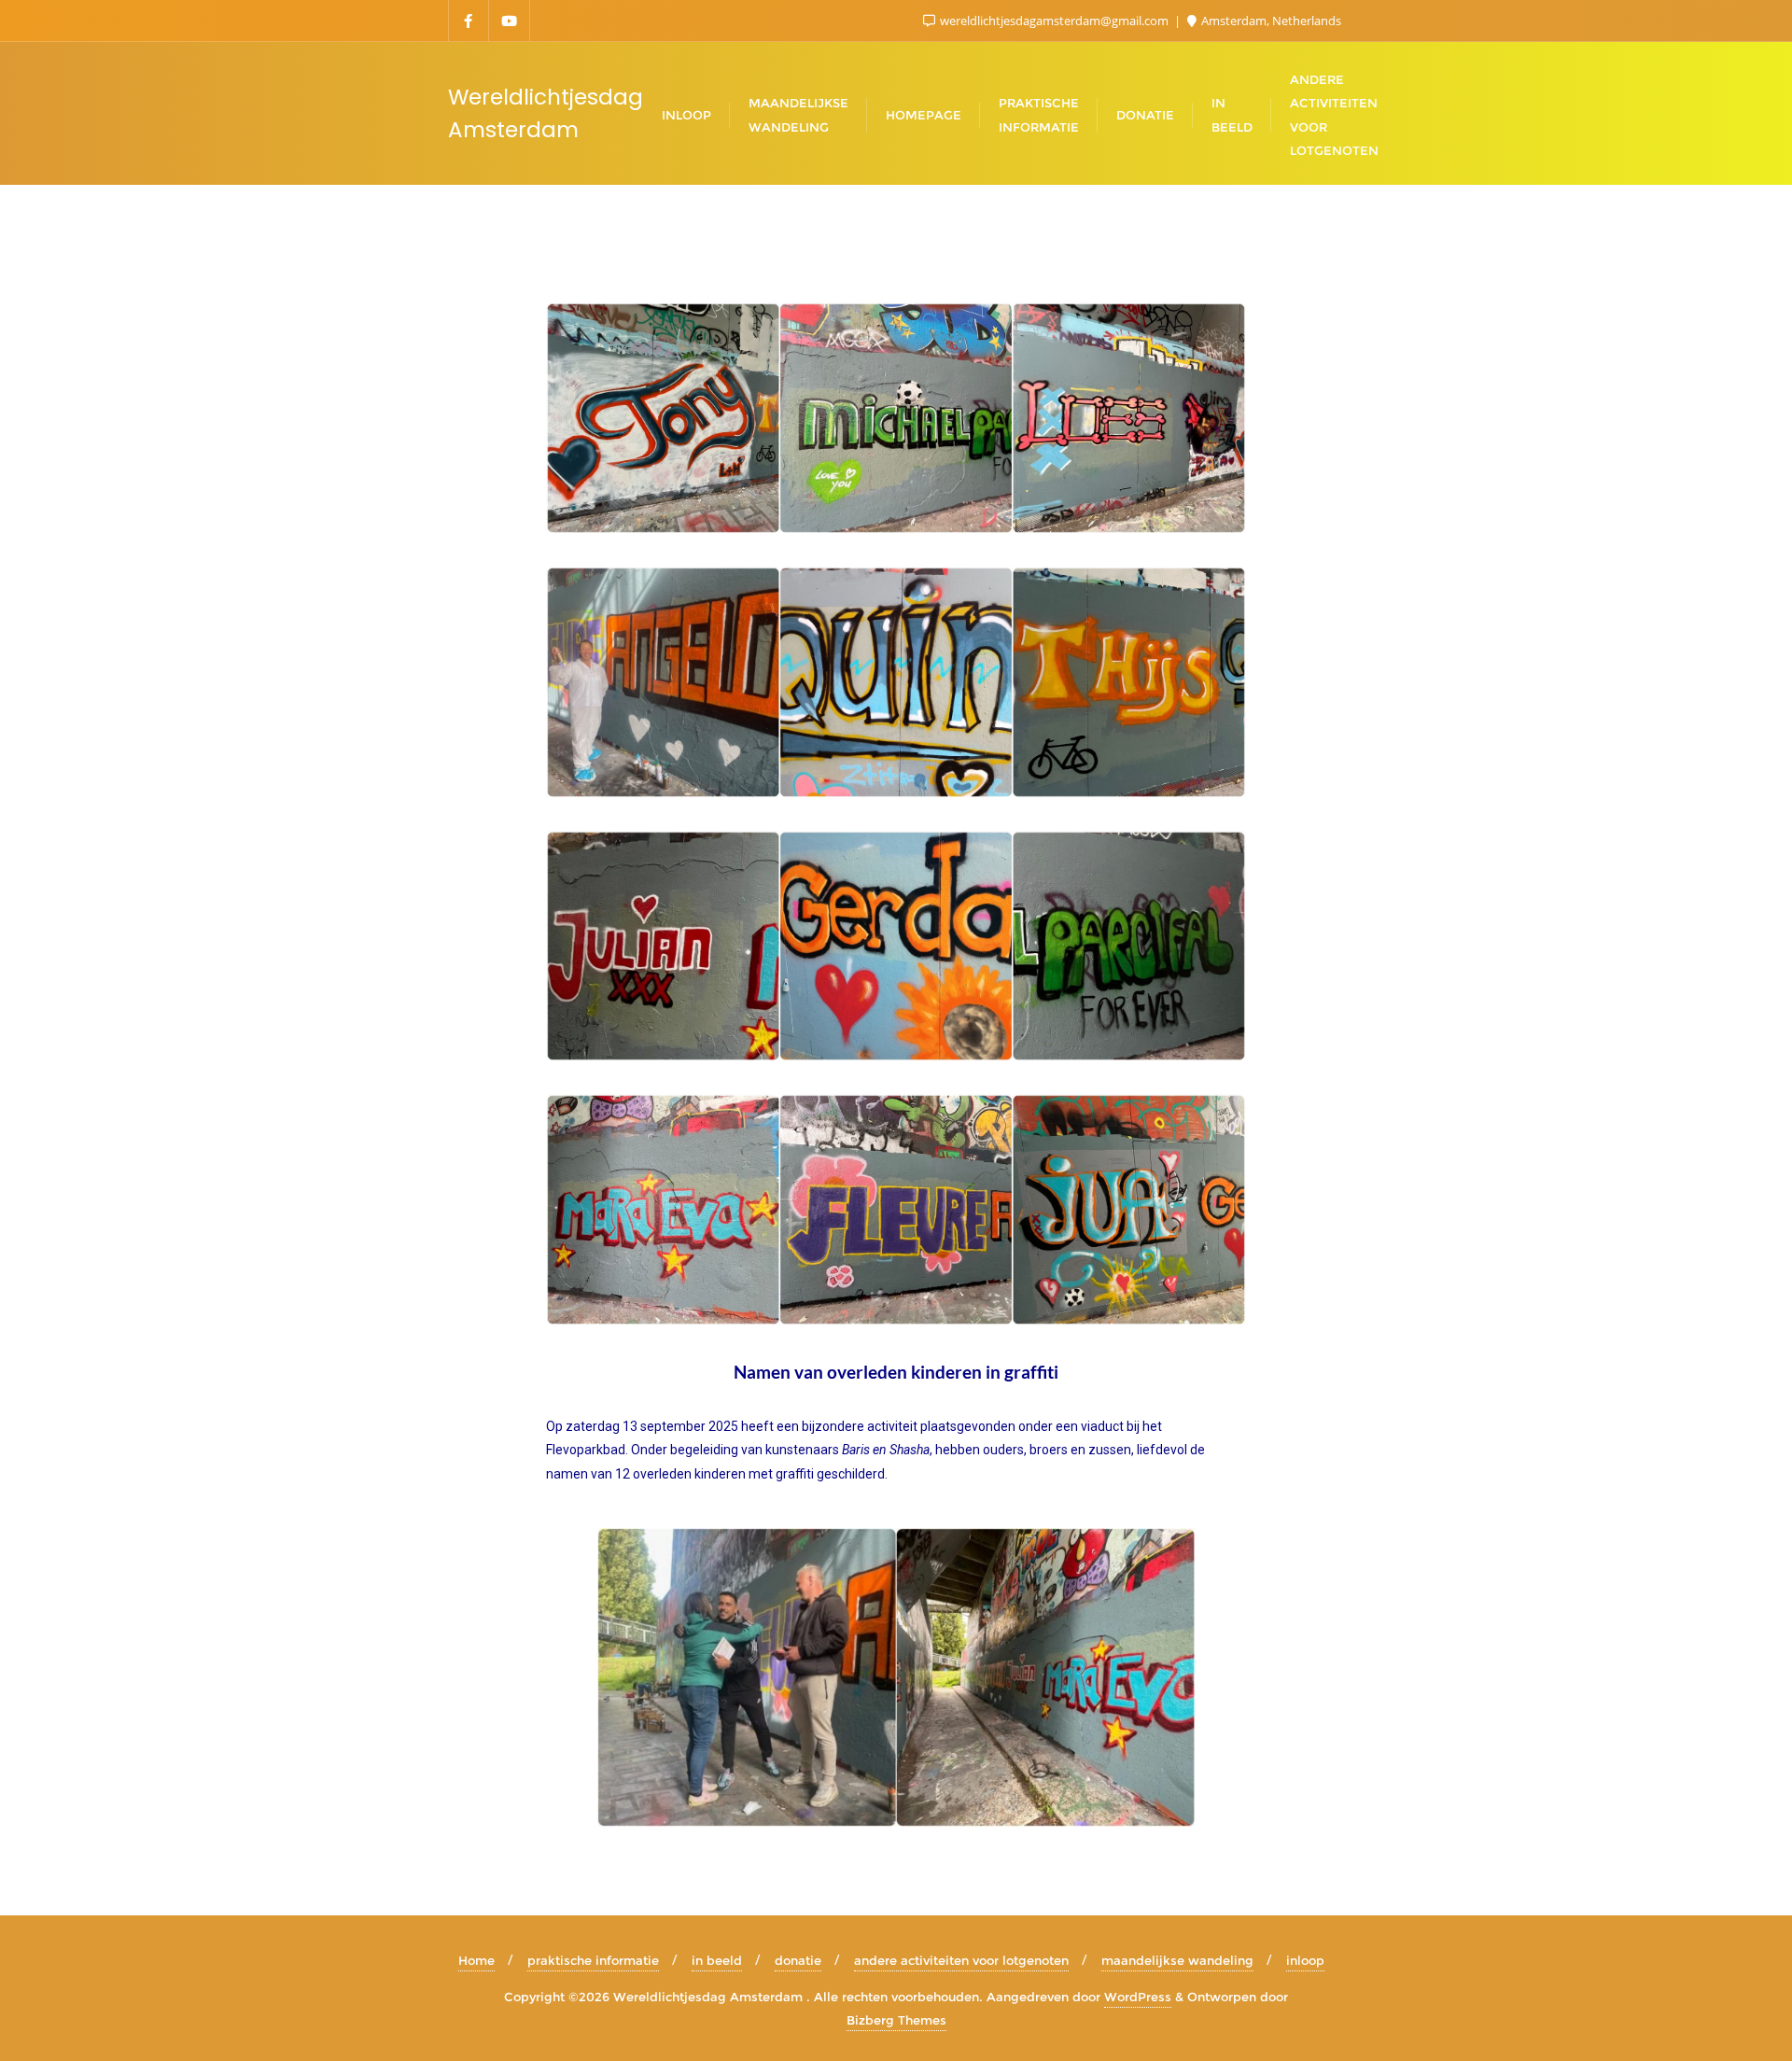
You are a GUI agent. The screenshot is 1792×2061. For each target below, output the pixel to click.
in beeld (717, 1960)
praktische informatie (593, 1960)
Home (476, 1960)
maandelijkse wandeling (1177, 1960)
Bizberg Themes (896, 2020)
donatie (798, 1960)
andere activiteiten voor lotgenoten (961, 1960)
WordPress (1138, 1997)
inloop (1305, 1960)
